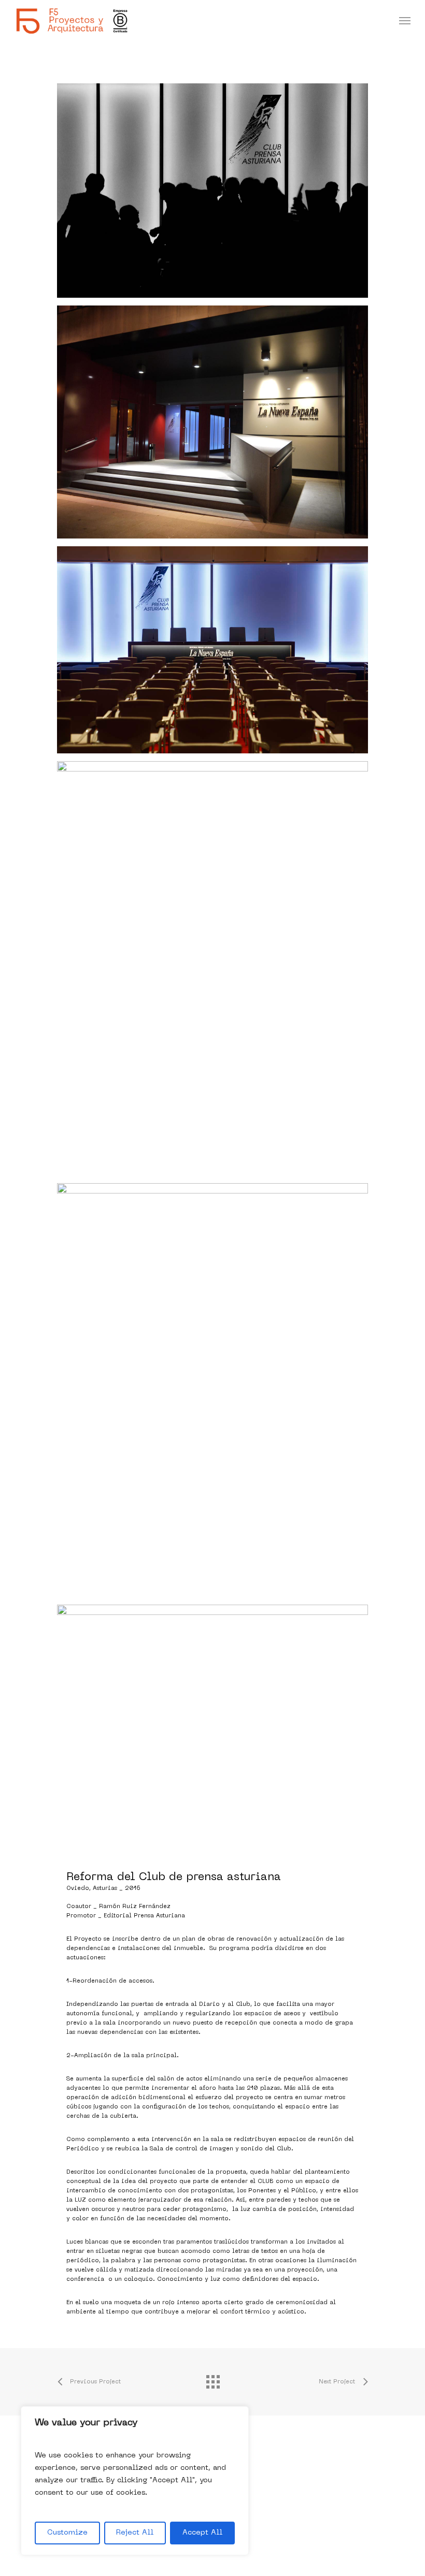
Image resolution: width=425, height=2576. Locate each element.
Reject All (135, 2533)
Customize (67, 2533)
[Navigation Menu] (405, 21)
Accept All (202, 2533)
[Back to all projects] (212, 2379)
